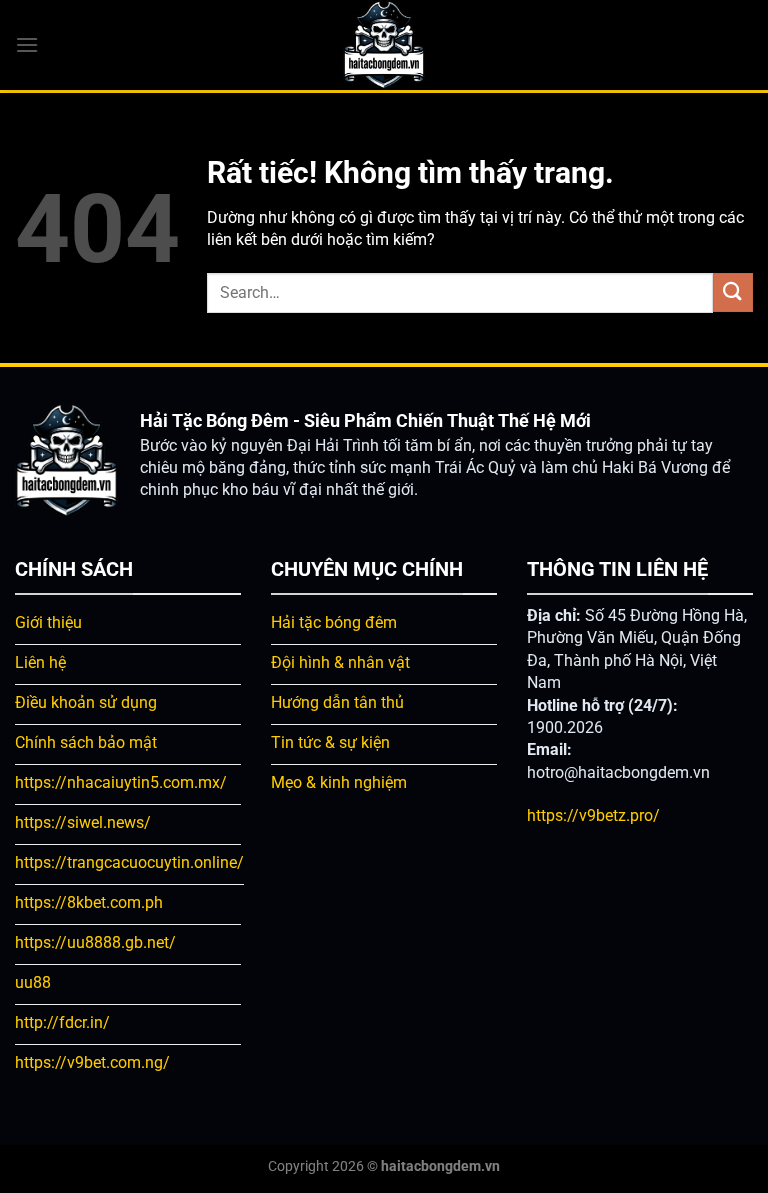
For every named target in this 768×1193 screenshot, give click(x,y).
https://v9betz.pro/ (593, 815)
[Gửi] (733, 292)
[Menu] (27, 44)
